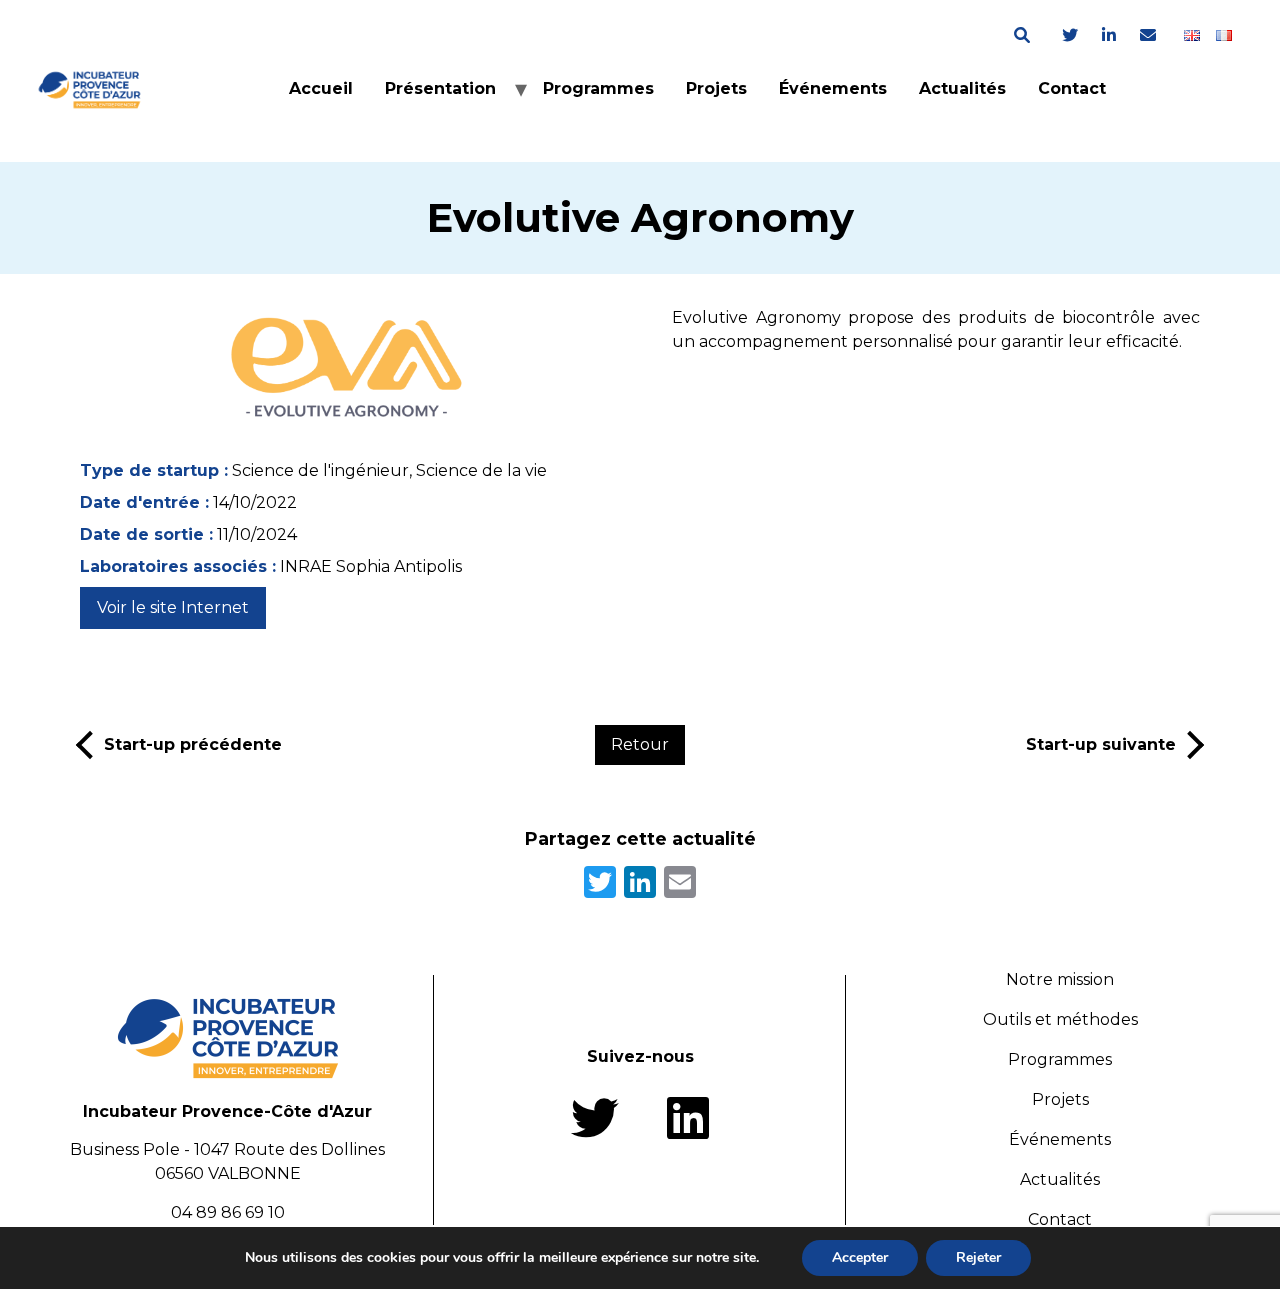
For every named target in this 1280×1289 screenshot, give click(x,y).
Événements (833, 88)
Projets (716, 88)
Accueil (321, 88)
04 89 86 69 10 (228, 1212)
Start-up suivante (1101, 744)
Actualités (962, 88)
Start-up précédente (193, 744)
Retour (640, 744)
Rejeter (978, 1257)
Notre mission (1060, 979)
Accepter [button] (860, 1257)
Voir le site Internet (173, 607)
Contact (1072, 88)
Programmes (598, 88)
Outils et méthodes (1060, 1019)
